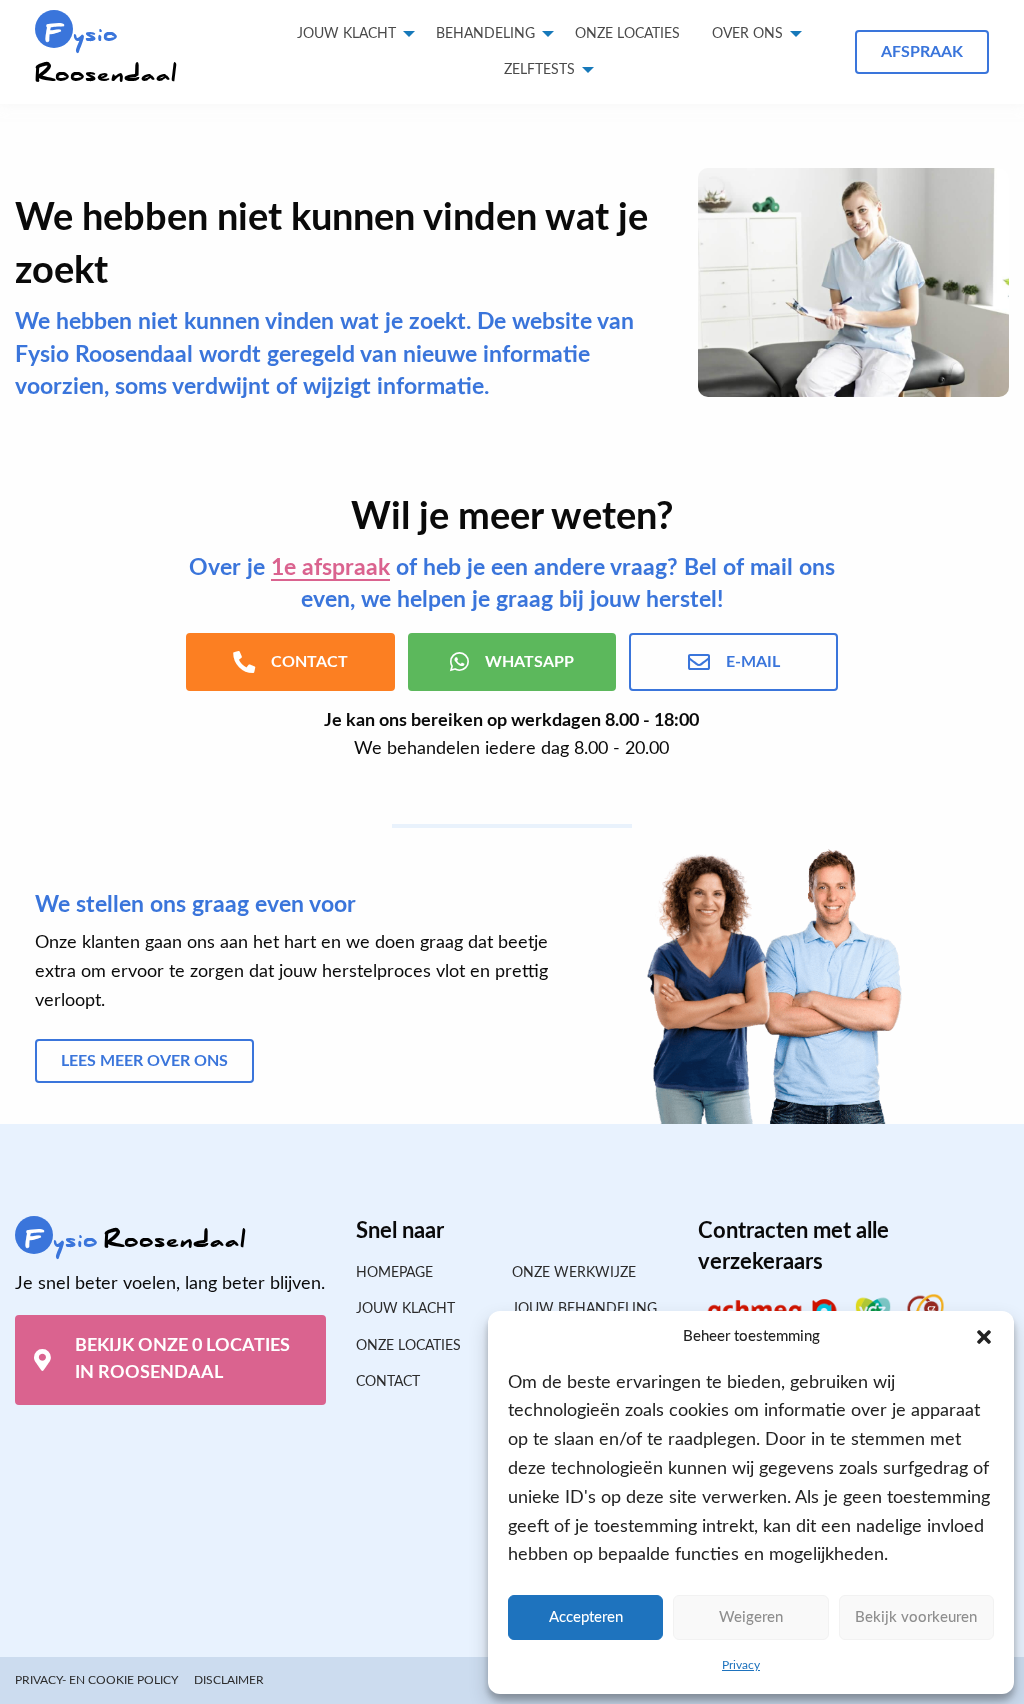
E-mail (753, 662)
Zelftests (539, 70)
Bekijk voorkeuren (916, 1617)
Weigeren (751, 1617)
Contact (388, 1382)
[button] (984, 1337)
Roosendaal (106, 53)
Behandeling (485, 34)
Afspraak (922, 52)
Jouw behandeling (584, 1309)
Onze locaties (627, 34)
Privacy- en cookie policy (96, 1680)
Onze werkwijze (574, 1273)
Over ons (747, 34)
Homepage (394, 1273)
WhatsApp (529, 662)
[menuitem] (627, 34)
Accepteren (586, 1617)
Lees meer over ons (144, 1061)
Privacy (741, 1665)
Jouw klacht (346, 34)
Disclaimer (229, 1680)
